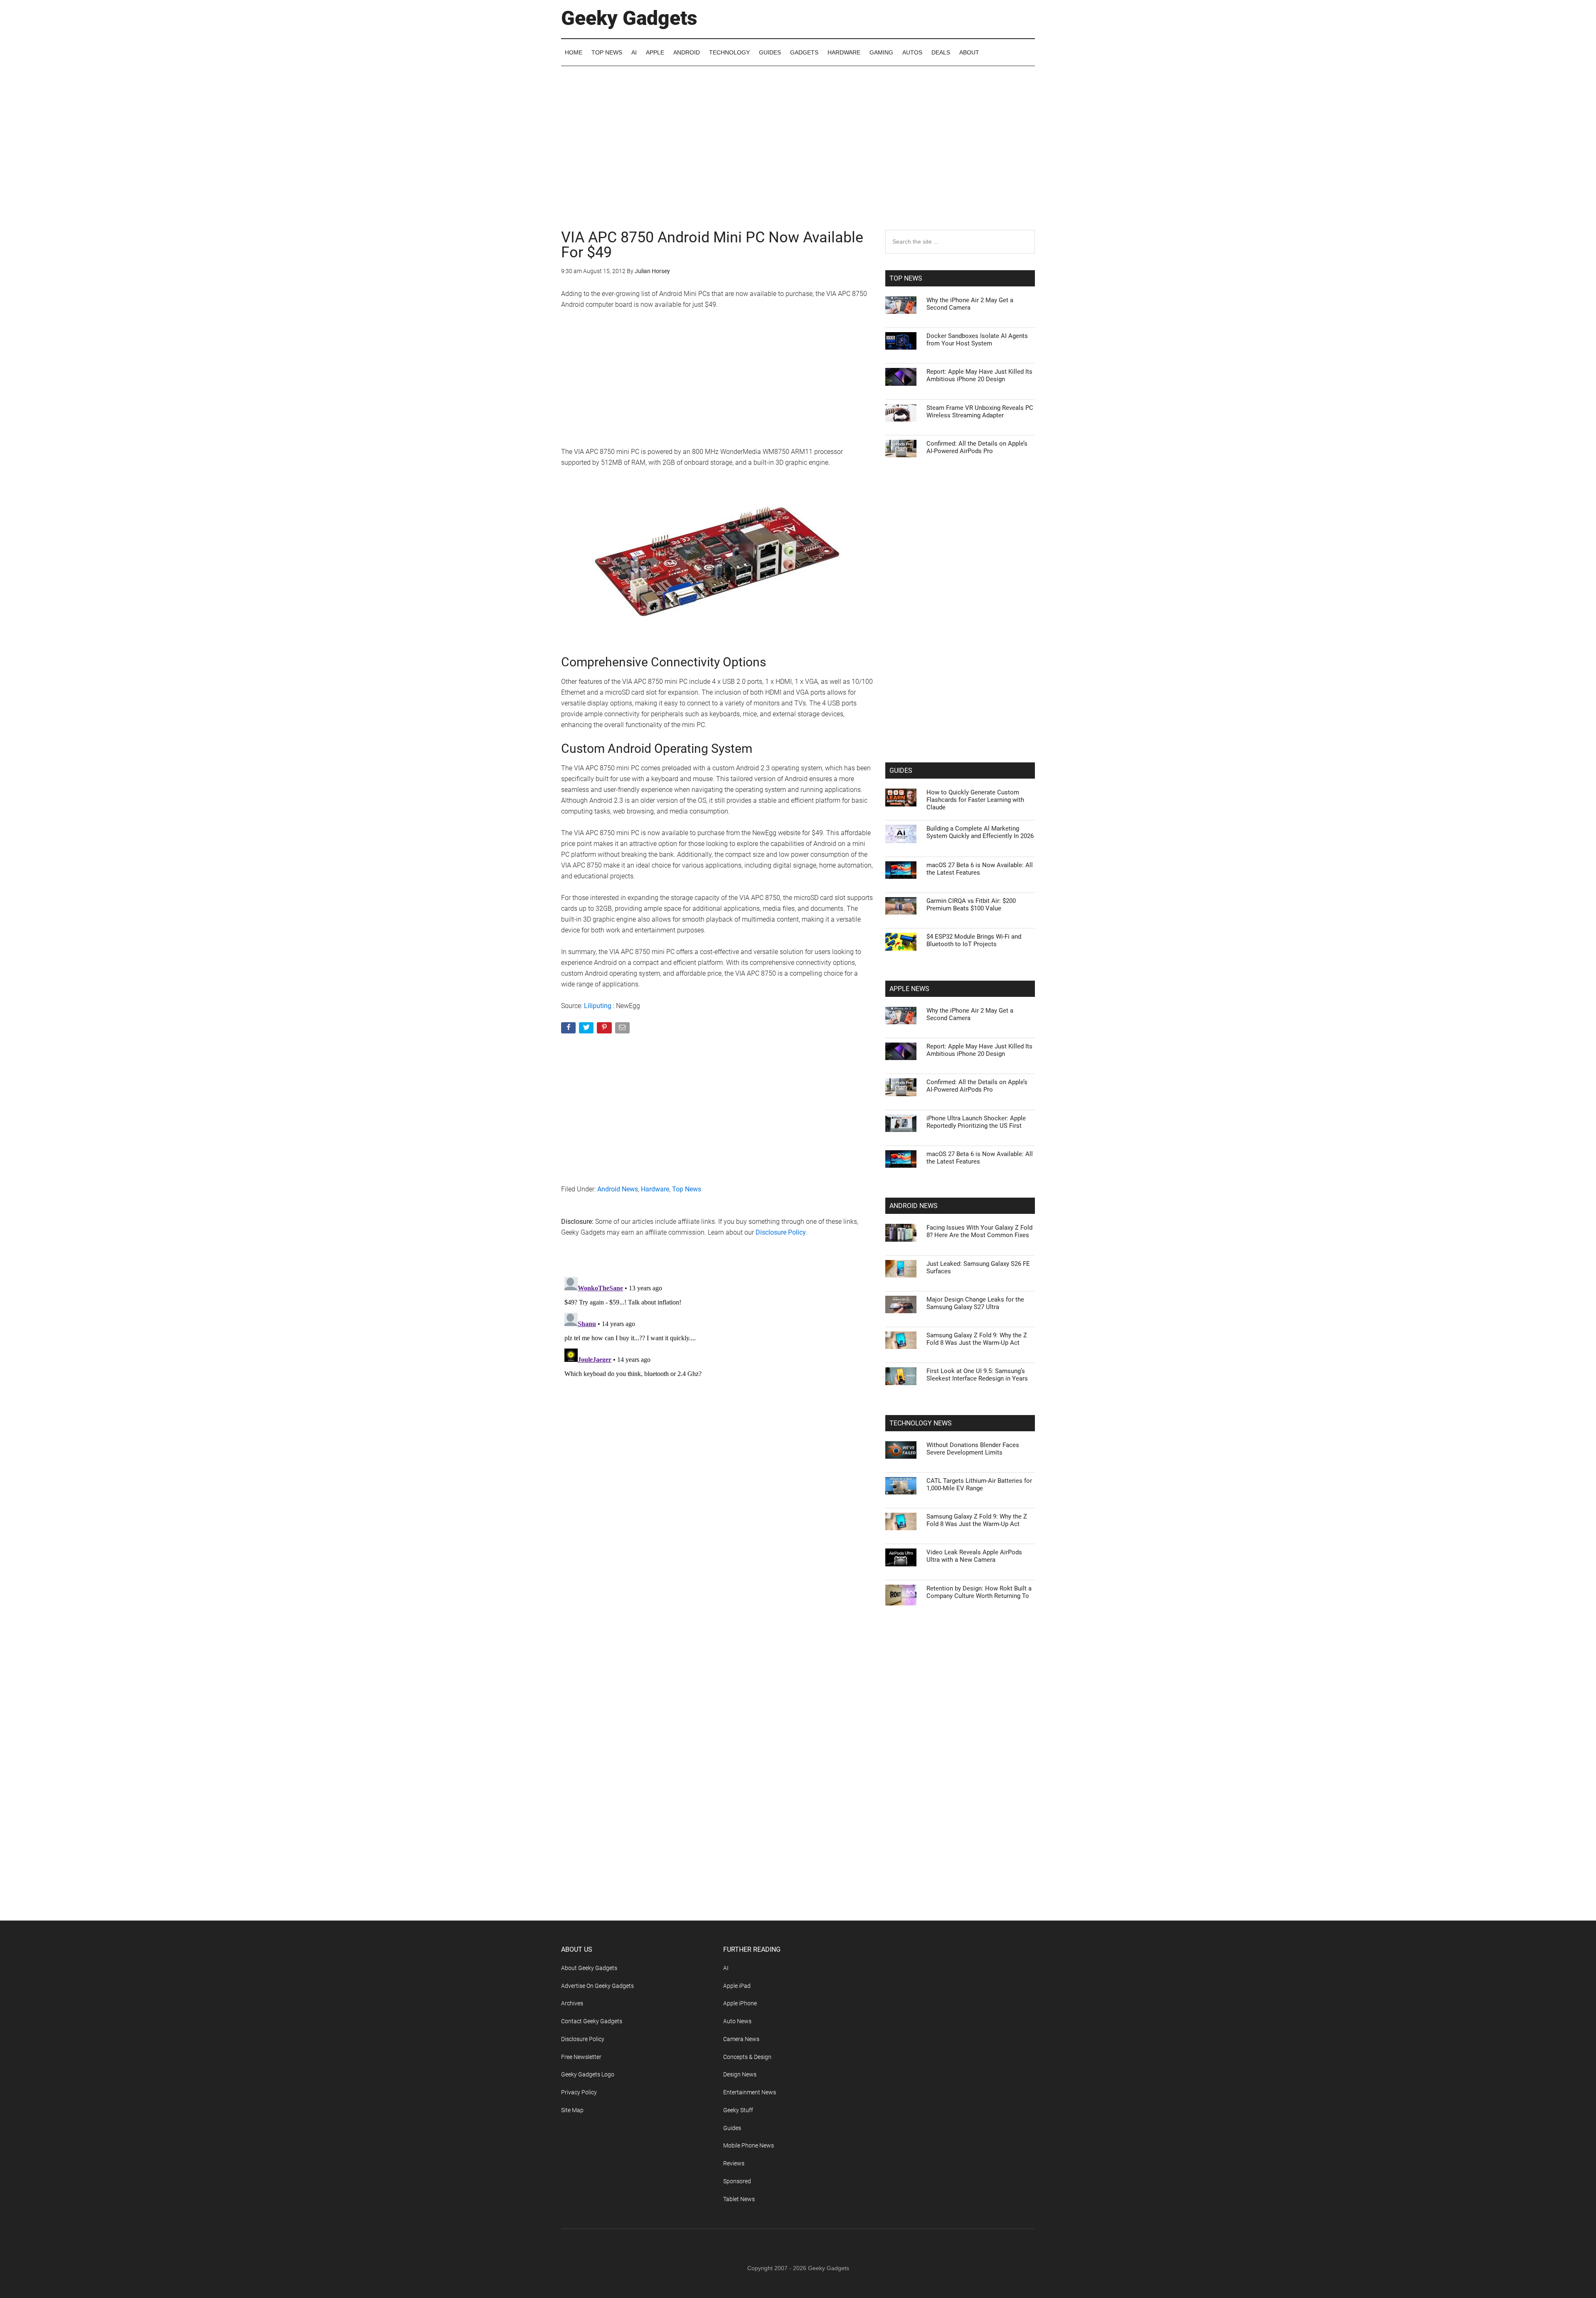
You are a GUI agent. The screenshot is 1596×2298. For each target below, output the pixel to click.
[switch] (901, 1147)
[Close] (942, 1016)
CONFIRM (741, 1270)
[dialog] (798, 1149)
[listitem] (798, 1128)
